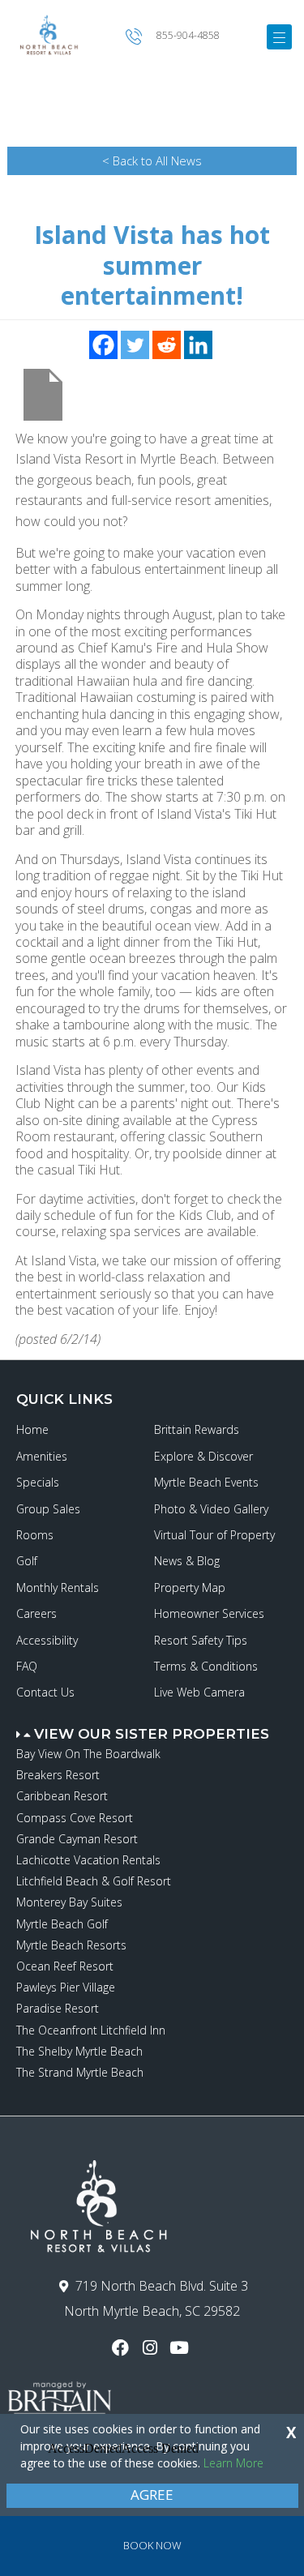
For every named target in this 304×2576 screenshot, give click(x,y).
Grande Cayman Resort (77, 1839)
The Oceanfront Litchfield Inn (91, 2030)
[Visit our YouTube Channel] (181, 2348)
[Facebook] (103, 345)
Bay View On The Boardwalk (88, 1754)
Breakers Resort (58, 1775)
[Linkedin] (198, 345)
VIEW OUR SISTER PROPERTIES (152, 1734)
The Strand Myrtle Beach (80, 2072)
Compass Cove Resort (75, 1818)
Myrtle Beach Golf (62, 1924)
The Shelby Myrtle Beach (79, 2051)
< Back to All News (152, 160)
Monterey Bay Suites (69, 1902)
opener (279, 37)
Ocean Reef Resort (65, 1966)
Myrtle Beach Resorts (71, 1945)
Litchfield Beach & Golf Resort (94, 1881)
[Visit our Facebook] (123, 2348)
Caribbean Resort (62, 1796)
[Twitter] (135, 345)
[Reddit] (167, 345)
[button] (154, 1727)
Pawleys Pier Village (66, 1987)
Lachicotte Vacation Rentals (88, 1860)
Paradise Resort (58, 2008)
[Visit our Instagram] (152, 2348)
